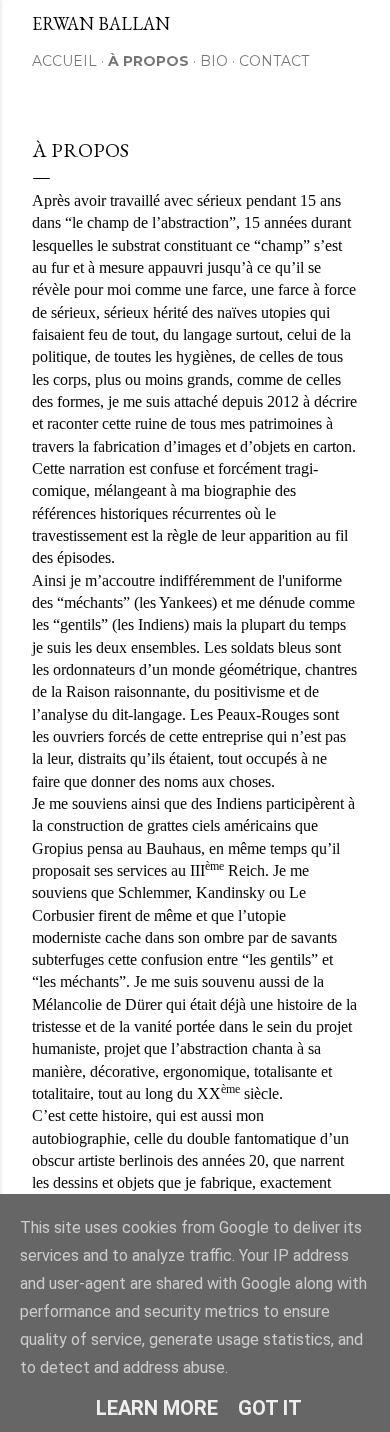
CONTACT (274, 61)
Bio (214, 61)
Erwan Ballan (101, 23)
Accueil (64, 61)
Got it (270, 1408)
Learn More (157, 1408)
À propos (148, 61)
